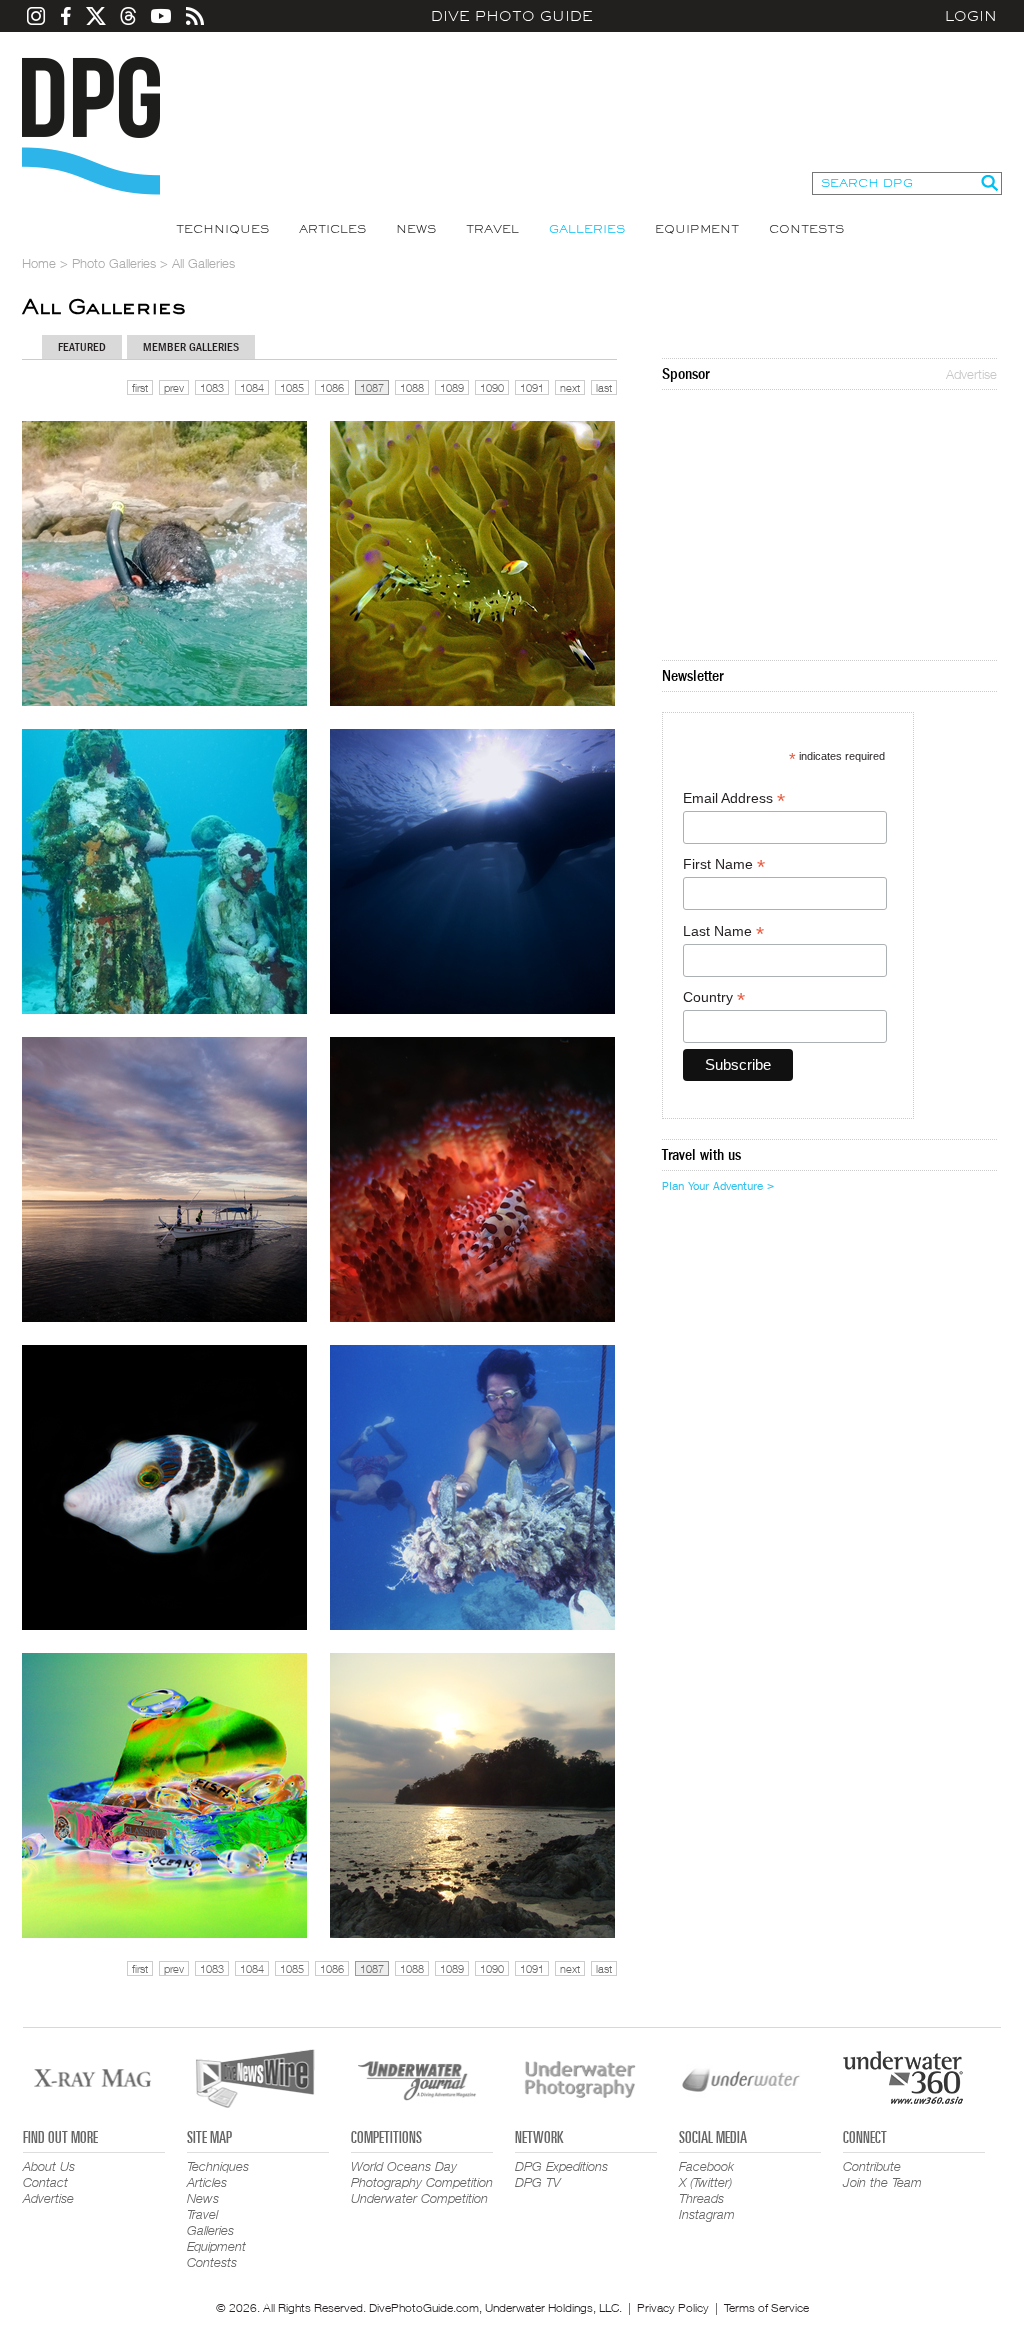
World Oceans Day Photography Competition (422, 2174)
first (140, 387)
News (416, 229)
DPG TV (538, 2182)
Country (714, 997)
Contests (806, 229)
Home (39, 263)
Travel (492, 229)
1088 (412, 387)
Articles (332, 229)
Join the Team (882, 2182)
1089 (452, 387)
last (604, 387)
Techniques (222, 229)
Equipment (697, 229)
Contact (45, 2182)
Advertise (971, 374)
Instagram (707, 2214)
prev (174, 387)
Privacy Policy (673, 2307)
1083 (212, 387)
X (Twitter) (705, 2182)
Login (971, 16)
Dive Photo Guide (512, 16)
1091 (532, 387)
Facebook (706, 2166)
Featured (82, 347)
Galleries (587, 229)
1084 (252, 387)
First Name (724, 864)
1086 (332, 387)
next (570, 387)
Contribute (872, 2166)
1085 (292, 387)
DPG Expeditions (561, 2166)
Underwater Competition (419, 2198)
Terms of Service (766, 2307)
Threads (701, 2198)
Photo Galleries (114, 263)
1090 (492, 387)
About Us (49, 2166)
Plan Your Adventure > (718, 1186)
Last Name (723, 931)
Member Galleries (191, 347)
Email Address (734, 798)
